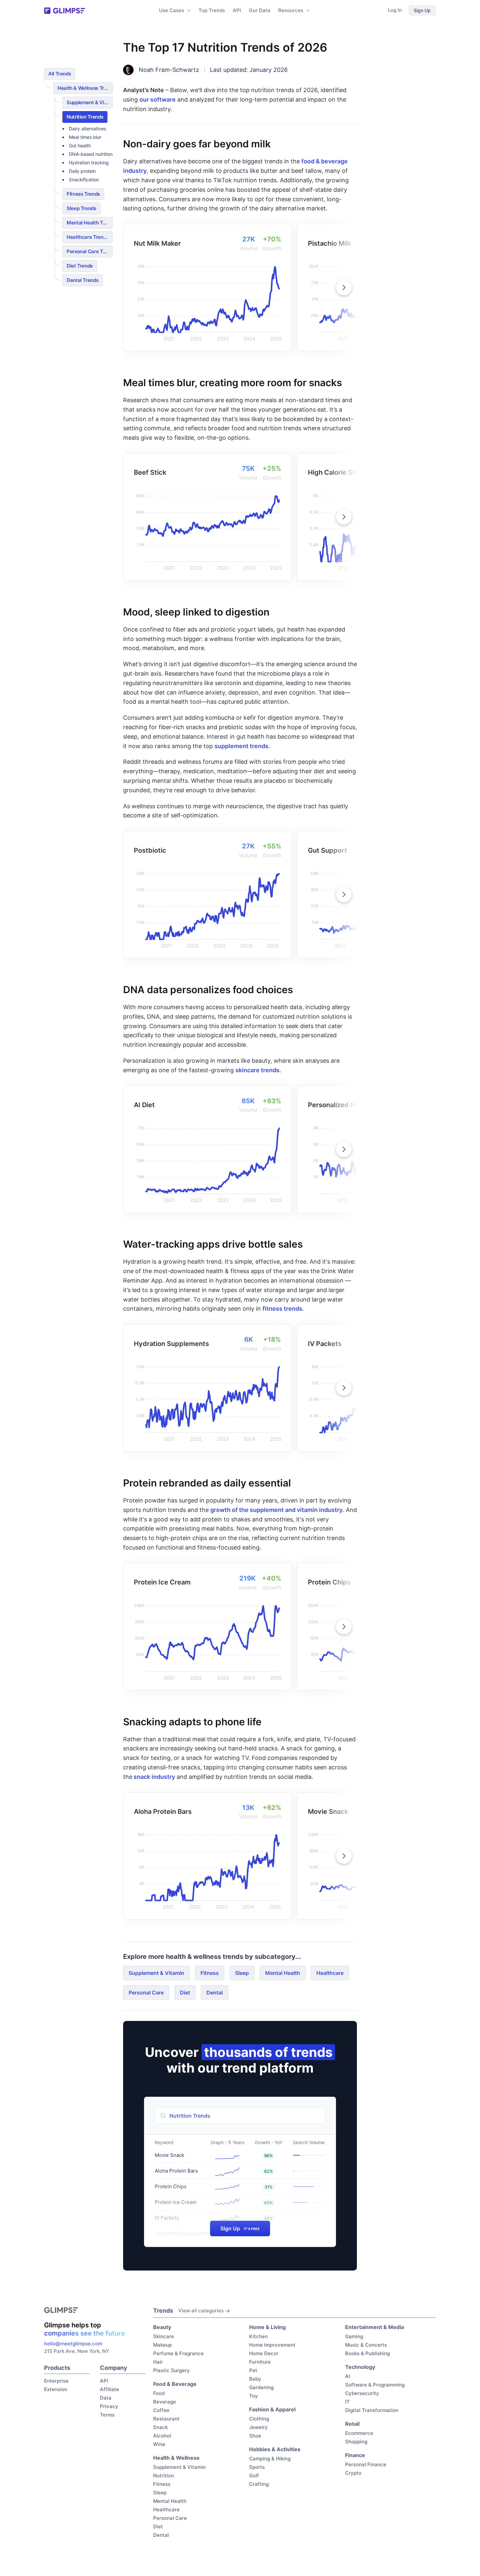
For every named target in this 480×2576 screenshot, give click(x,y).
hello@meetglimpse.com (73, 2344)
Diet (185, 1993)
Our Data (260, 10)
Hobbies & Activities (275, 2449)
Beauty (162, 2327)
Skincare (164, 2336)
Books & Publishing (368, 2353)
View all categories (201, 2311)
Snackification (84, 180)
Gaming (354, 2336)
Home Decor (264, 2353)
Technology (360, 2367)
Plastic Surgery (171, 2370)
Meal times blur (85, 137)
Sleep (242, 1973)
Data (106, 2398)
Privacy (109, 2406)
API (237, 10)
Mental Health (283, 1973)
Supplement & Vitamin (156, 1973)
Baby (255, 2379)
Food (159, 2393)
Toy (254, 2396)
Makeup (162, 2345)
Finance (355, 2455)
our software (158, 99)
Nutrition (164, 2476)
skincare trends (257, 1070)
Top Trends (212, 10)
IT (347, 2402)
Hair (158, 2362)
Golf (254, 2476)
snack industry (154, 1777)
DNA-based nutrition (91, 154)
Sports (257, 2467)
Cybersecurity (362, 2393)
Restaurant (166, 2419)
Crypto (353, 2473)
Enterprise (56, 2381)
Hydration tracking (89, 163)
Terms (107, 2415)
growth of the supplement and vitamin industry (276, 1510)
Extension (56, 2389)
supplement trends (241, 746)
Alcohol (162, 2436)
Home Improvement (272, 2345)
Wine (159, 2444)
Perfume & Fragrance (178, 2353)
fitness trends (282, 1309)
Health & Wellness (176, 2458)
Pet (253, 2370)
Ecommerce (359, 2433)
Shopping (356, 2442)
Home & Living (267, 2327)
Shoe (255, 2436)
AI (348, 2376)
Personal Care (146, 1993)
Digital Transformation (372, 2410)
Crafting (259, 2484)
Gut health (80, 146)
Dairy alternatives (88, 129)
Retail (352, 2424)
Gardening (261, 2387)
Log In (395, 10)
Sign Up (422, 10)
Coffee (161, 2410)
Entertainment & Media (375, 2327)
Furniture (260, 2362)
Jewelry (258, 2427)
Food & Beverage (175, 2384)
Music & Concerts (366, 2345)
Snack (160, 2427)
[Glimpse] (64, 11)
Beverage (165, 2402)
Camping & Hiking (270, 2459)
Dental (215, 1993)
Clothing (259, 2419)
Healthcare (330, 1973)
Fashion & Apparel (272, 2409)
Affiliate (110, 2389)
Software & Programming (375, 2385)
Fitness (210, 1973)
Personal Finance (366, 2464)
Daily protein (82, 171)
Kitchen (258, 2336)
